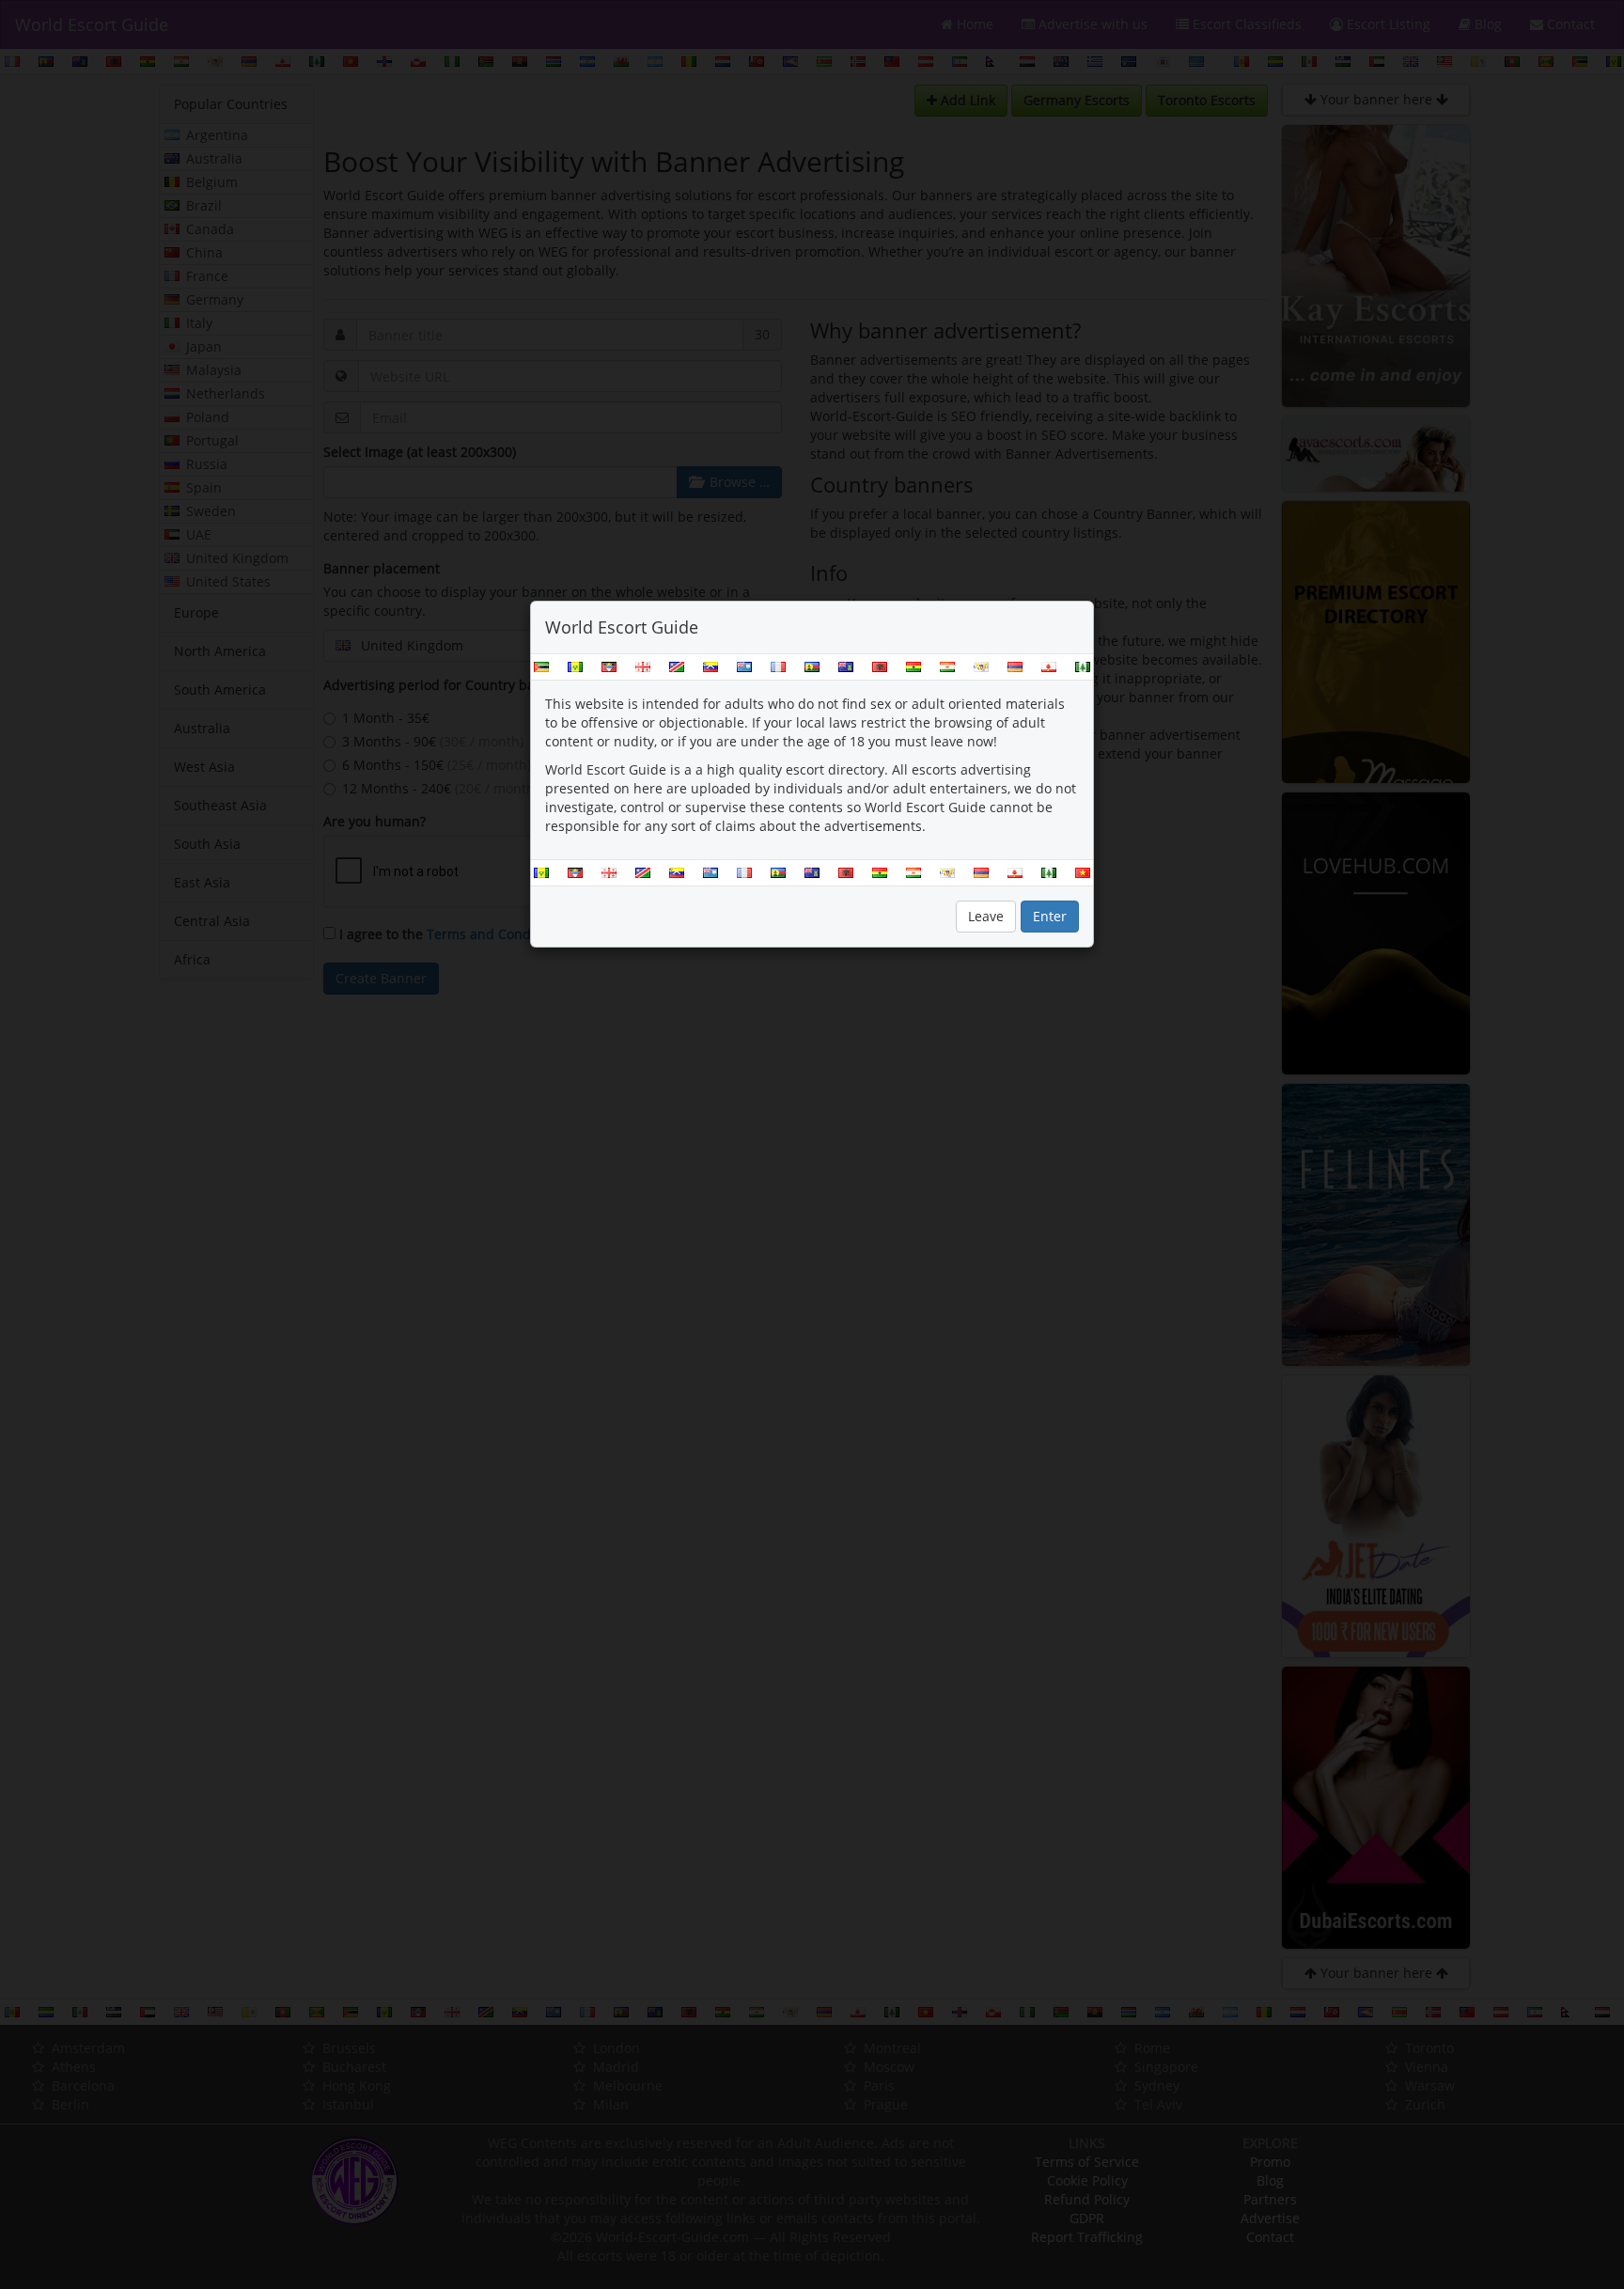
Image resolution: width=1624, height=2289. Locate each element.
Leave (986, 916)
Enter (1050, 916)
